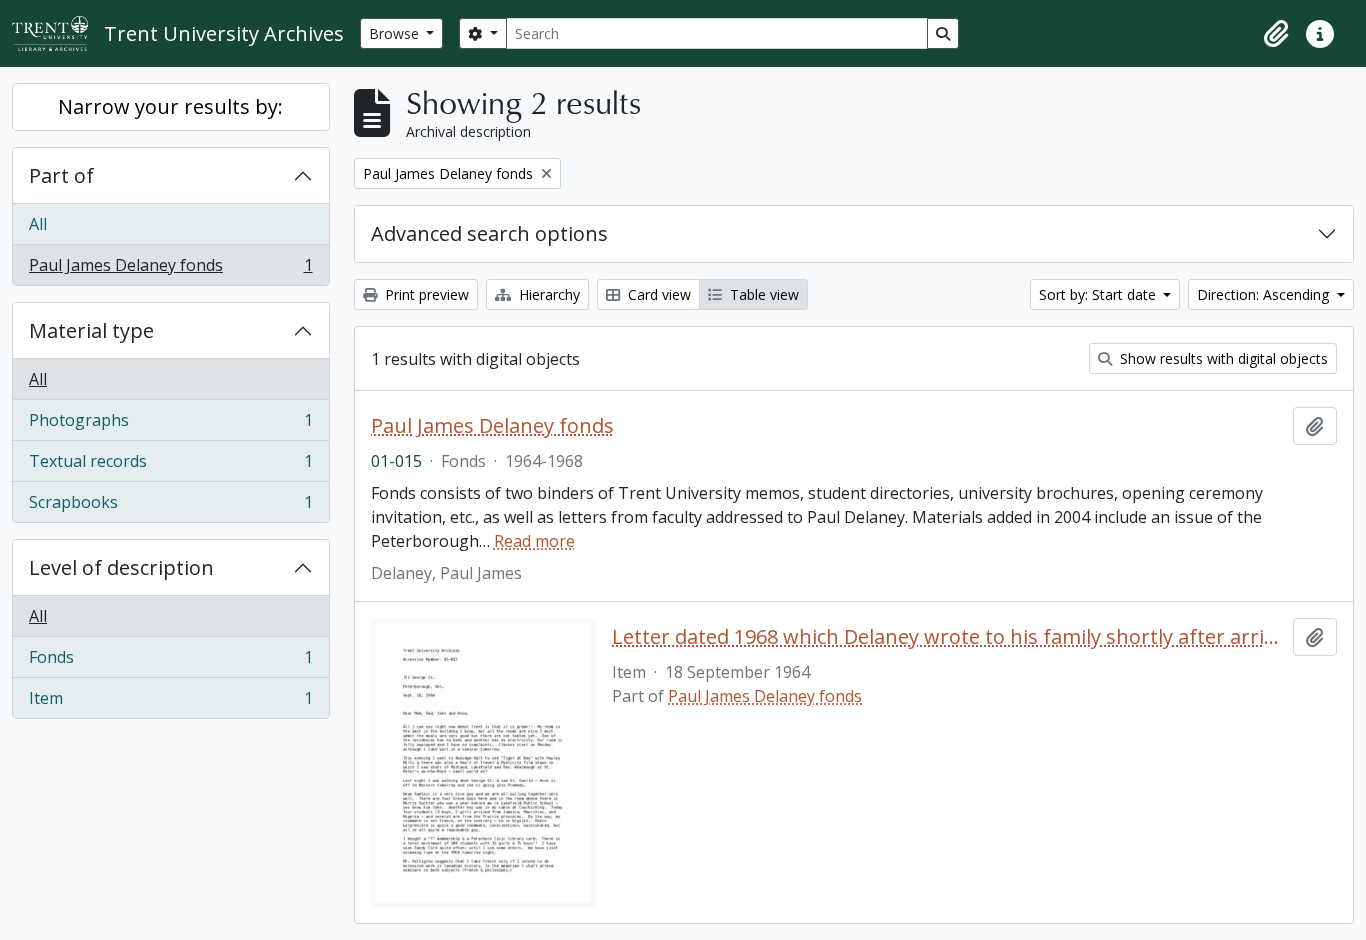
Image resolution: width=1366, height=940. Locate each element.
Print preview (425, 294)
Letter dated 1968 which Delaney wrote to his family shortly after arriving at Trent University (948, 637)
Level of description (121, 567)
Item (170, 702)
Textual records (170, 466)
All (38, 224)
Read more (534, 541)
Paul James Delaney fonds (170, 269)
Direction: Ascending (1265, 294)
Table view (762, 294)
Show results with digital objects (1222, 358)
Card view (657, 294)
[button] (1276, 34)
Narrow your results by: (170, 106)
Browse (396, 33)
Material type (91, 330)
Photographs (170, 425)
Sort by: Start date (1099, 294)
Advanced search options (489, 233)
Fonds (170, 662)
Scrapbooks (170, 506)
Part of (61, 175)
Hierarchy (547, 294)
